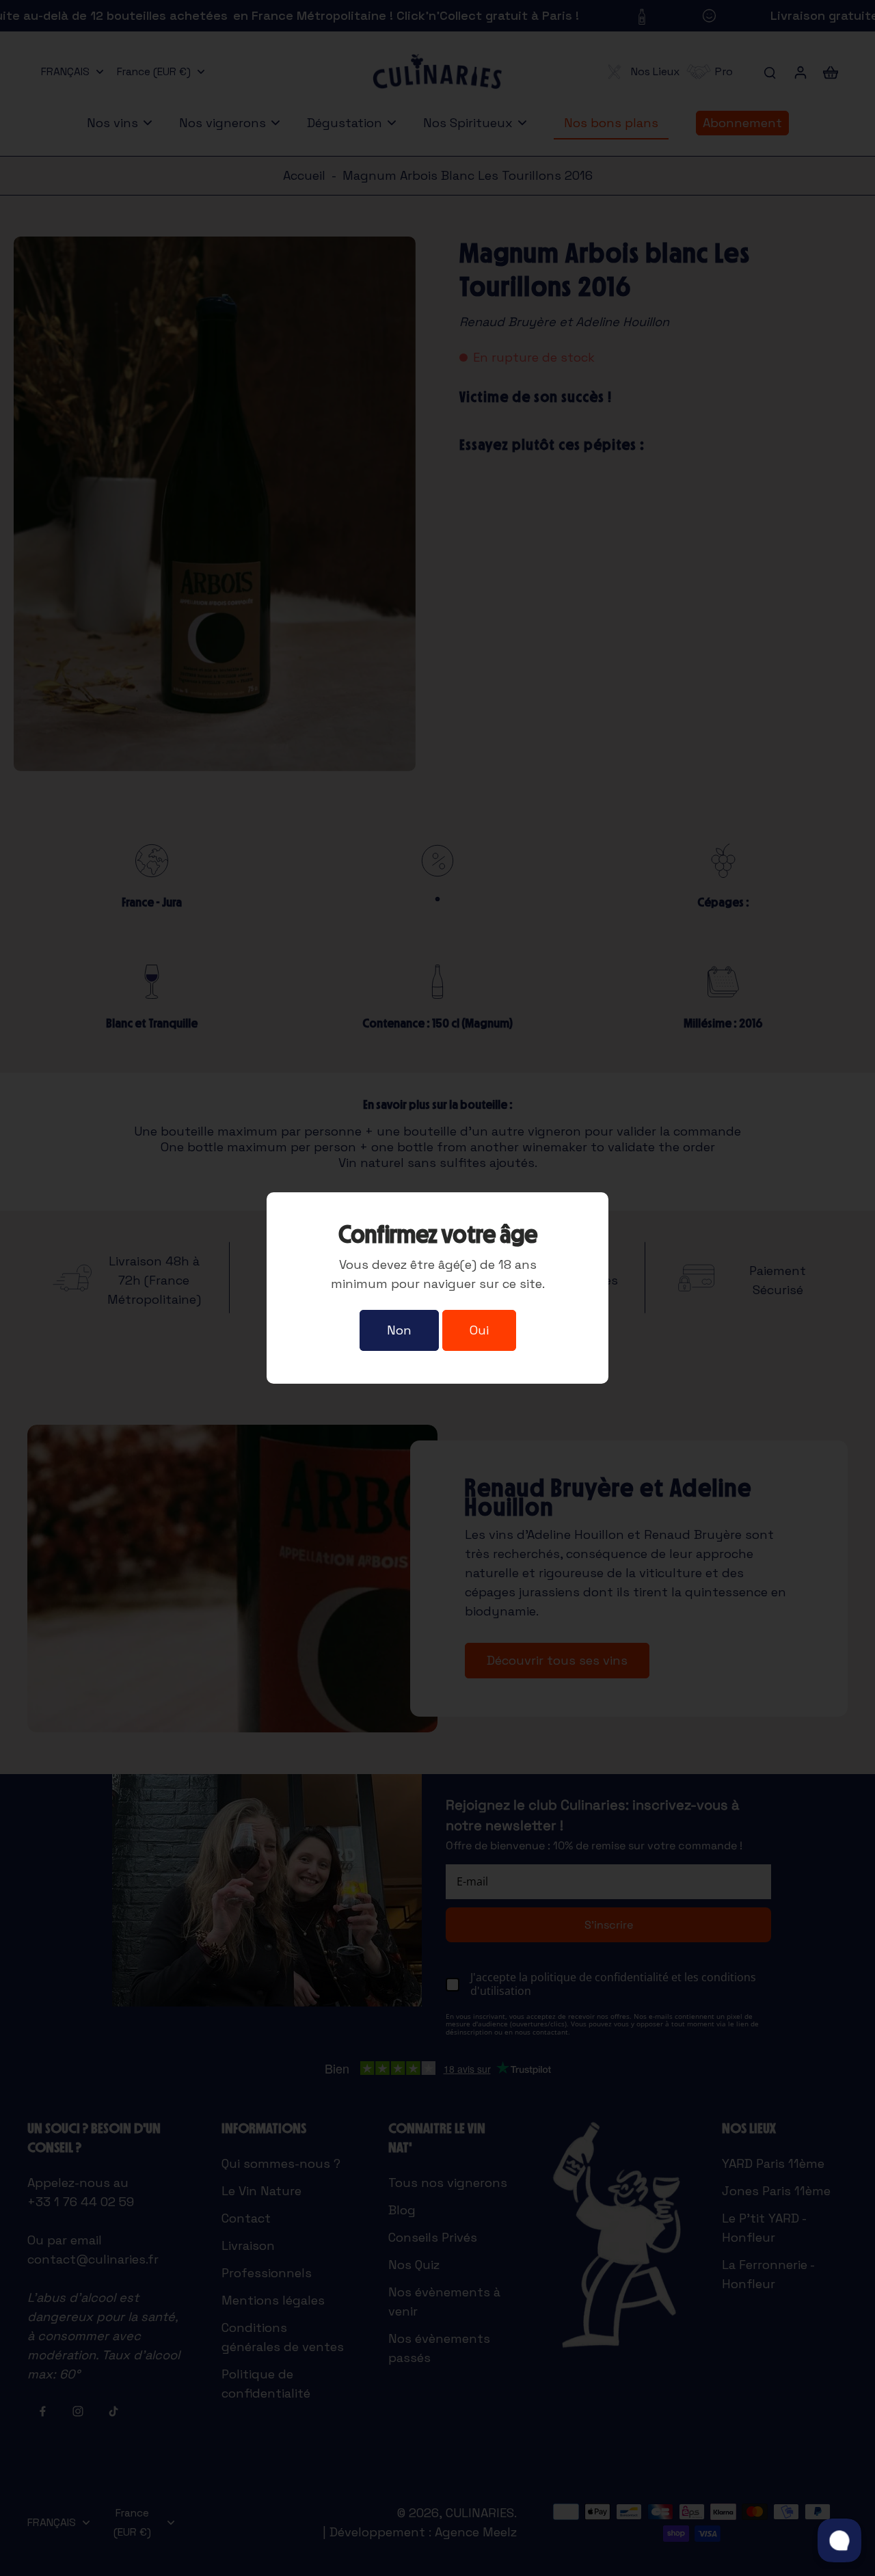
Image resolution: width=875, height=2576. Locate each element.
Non (399, 1330)
